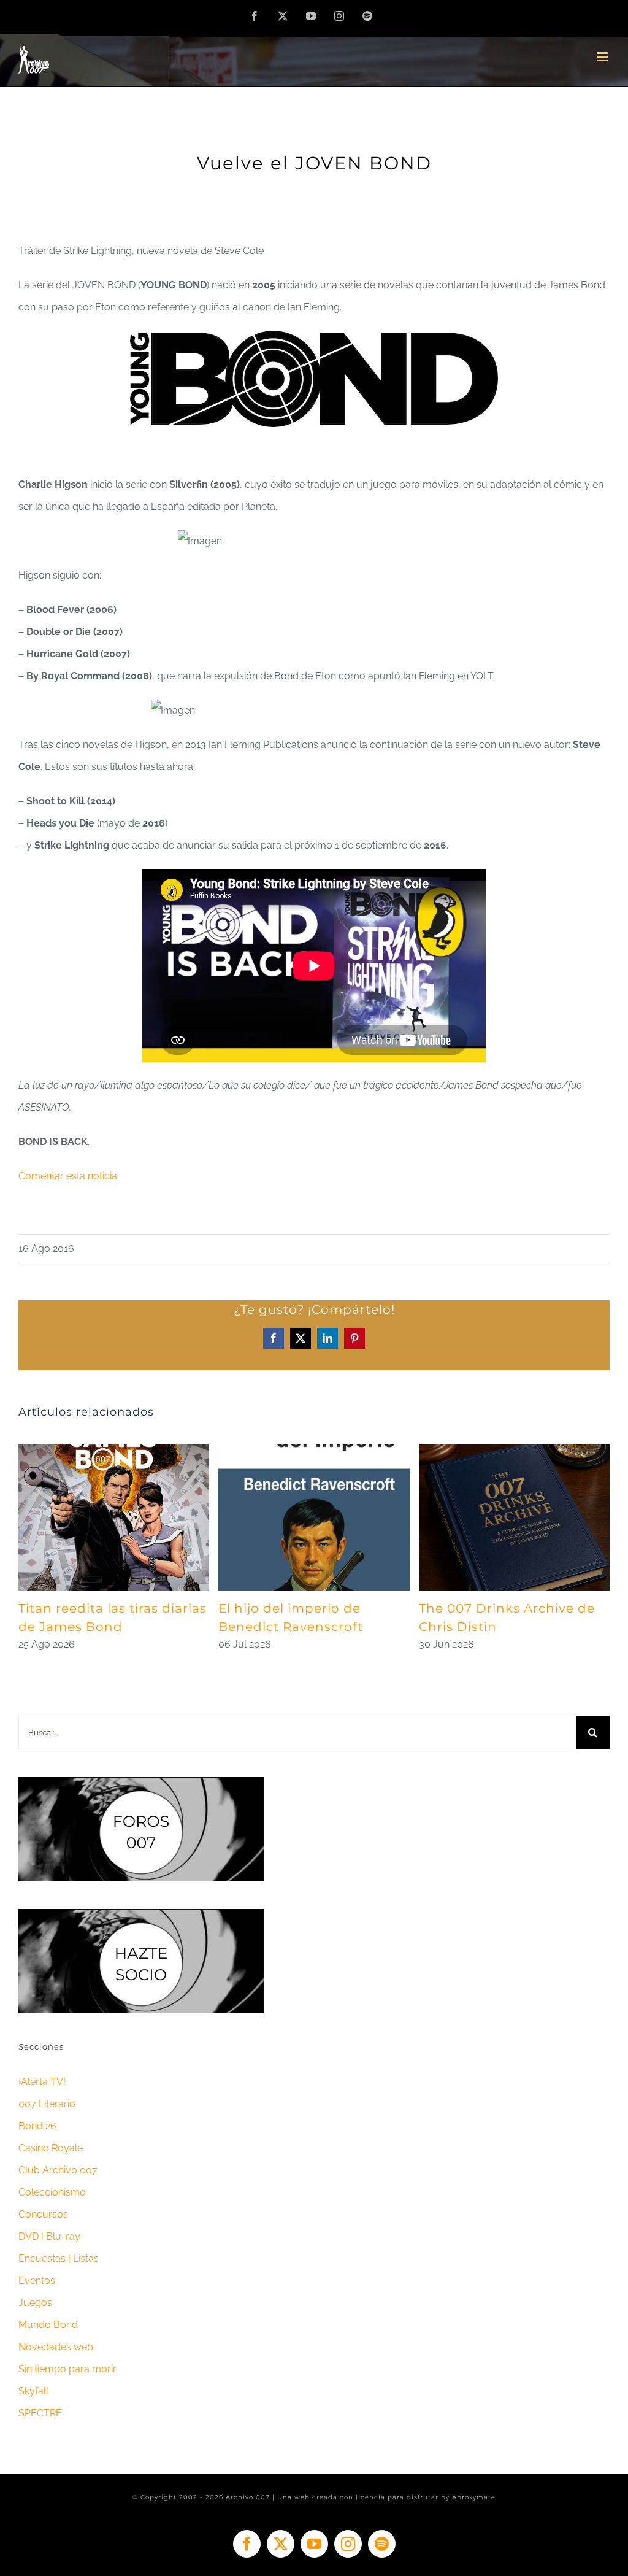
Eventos (37, 2281)
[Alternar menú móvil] (603, 57)
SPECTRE (40, 2413)
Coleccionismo (52, 2192)
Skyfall (33, 2391)
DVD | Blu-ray (49, 2236)
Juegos (35, 2303)
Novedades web (56, 2347)
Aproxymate (474, 2497)
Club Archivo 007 (58, 2170)
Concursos (43, 2214)
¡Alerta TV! (42, 2082)
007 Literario (47, 2104)
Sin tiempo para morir (67, 2369)
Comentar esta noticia (68, 1176)
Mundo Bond (48, 2325)
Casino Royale (51, 2148)
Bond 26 (37, 2126)
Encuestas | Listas (59, 2258)
